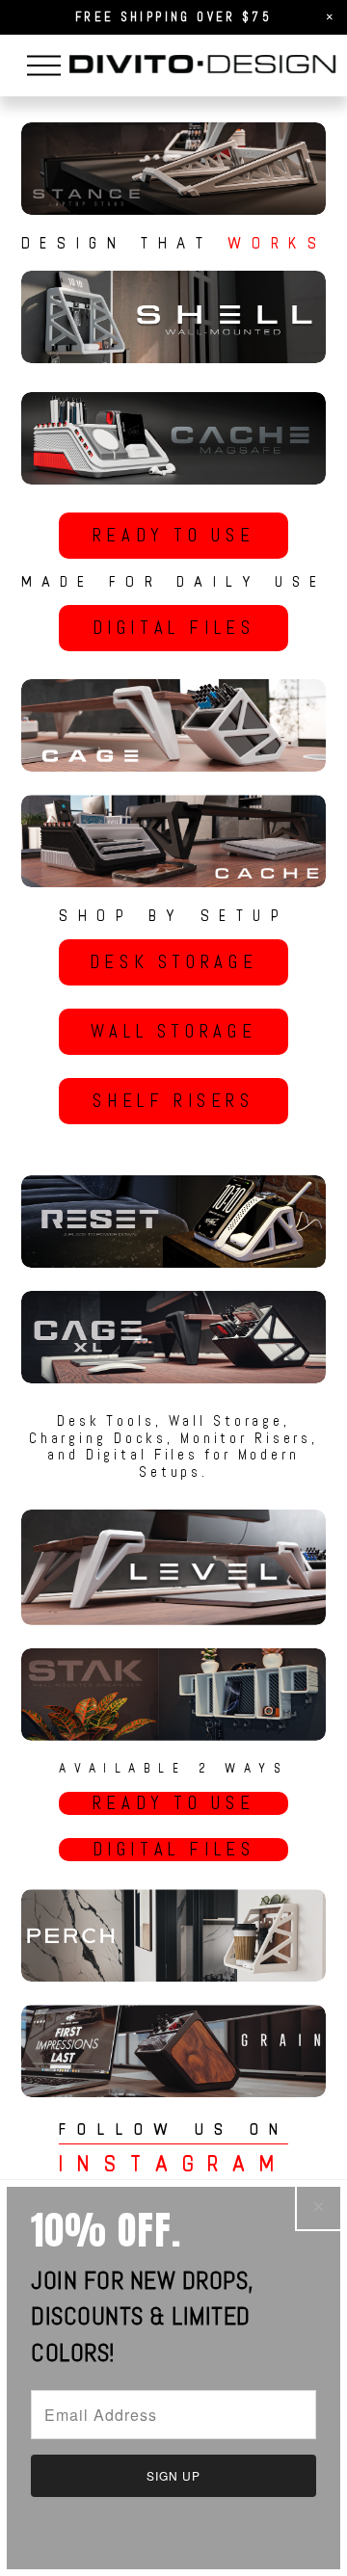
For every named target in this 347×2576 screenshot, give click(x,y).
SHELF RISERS (173, 1101)
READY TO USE (173, 536)
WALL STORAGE (173, 1032)
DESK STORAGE (173, 962)
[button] (330, 17)
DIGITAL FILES (174, 628)
